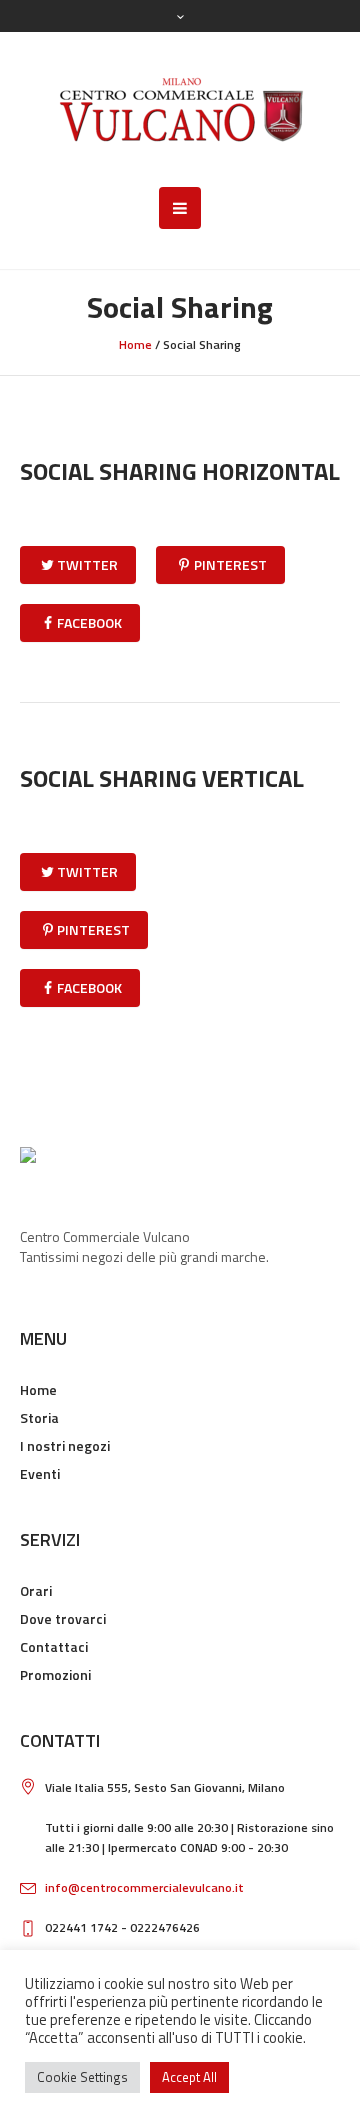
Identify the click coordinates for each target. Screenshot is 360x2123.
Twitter (87, 564)
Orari (36, 1590)
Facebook (89, 622)
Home (135, 344)
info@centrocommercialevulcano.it (144, 1887)
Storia (39, 1417)
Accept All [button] (189, 2077)
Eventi (40, 1473)
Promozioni (55, 1674)
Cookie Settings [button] (82, 2077)
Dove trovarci (63, 1618)
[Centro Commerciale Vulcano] (180, 109)
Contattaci (54, 1646)
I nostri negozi (65, 1445)
